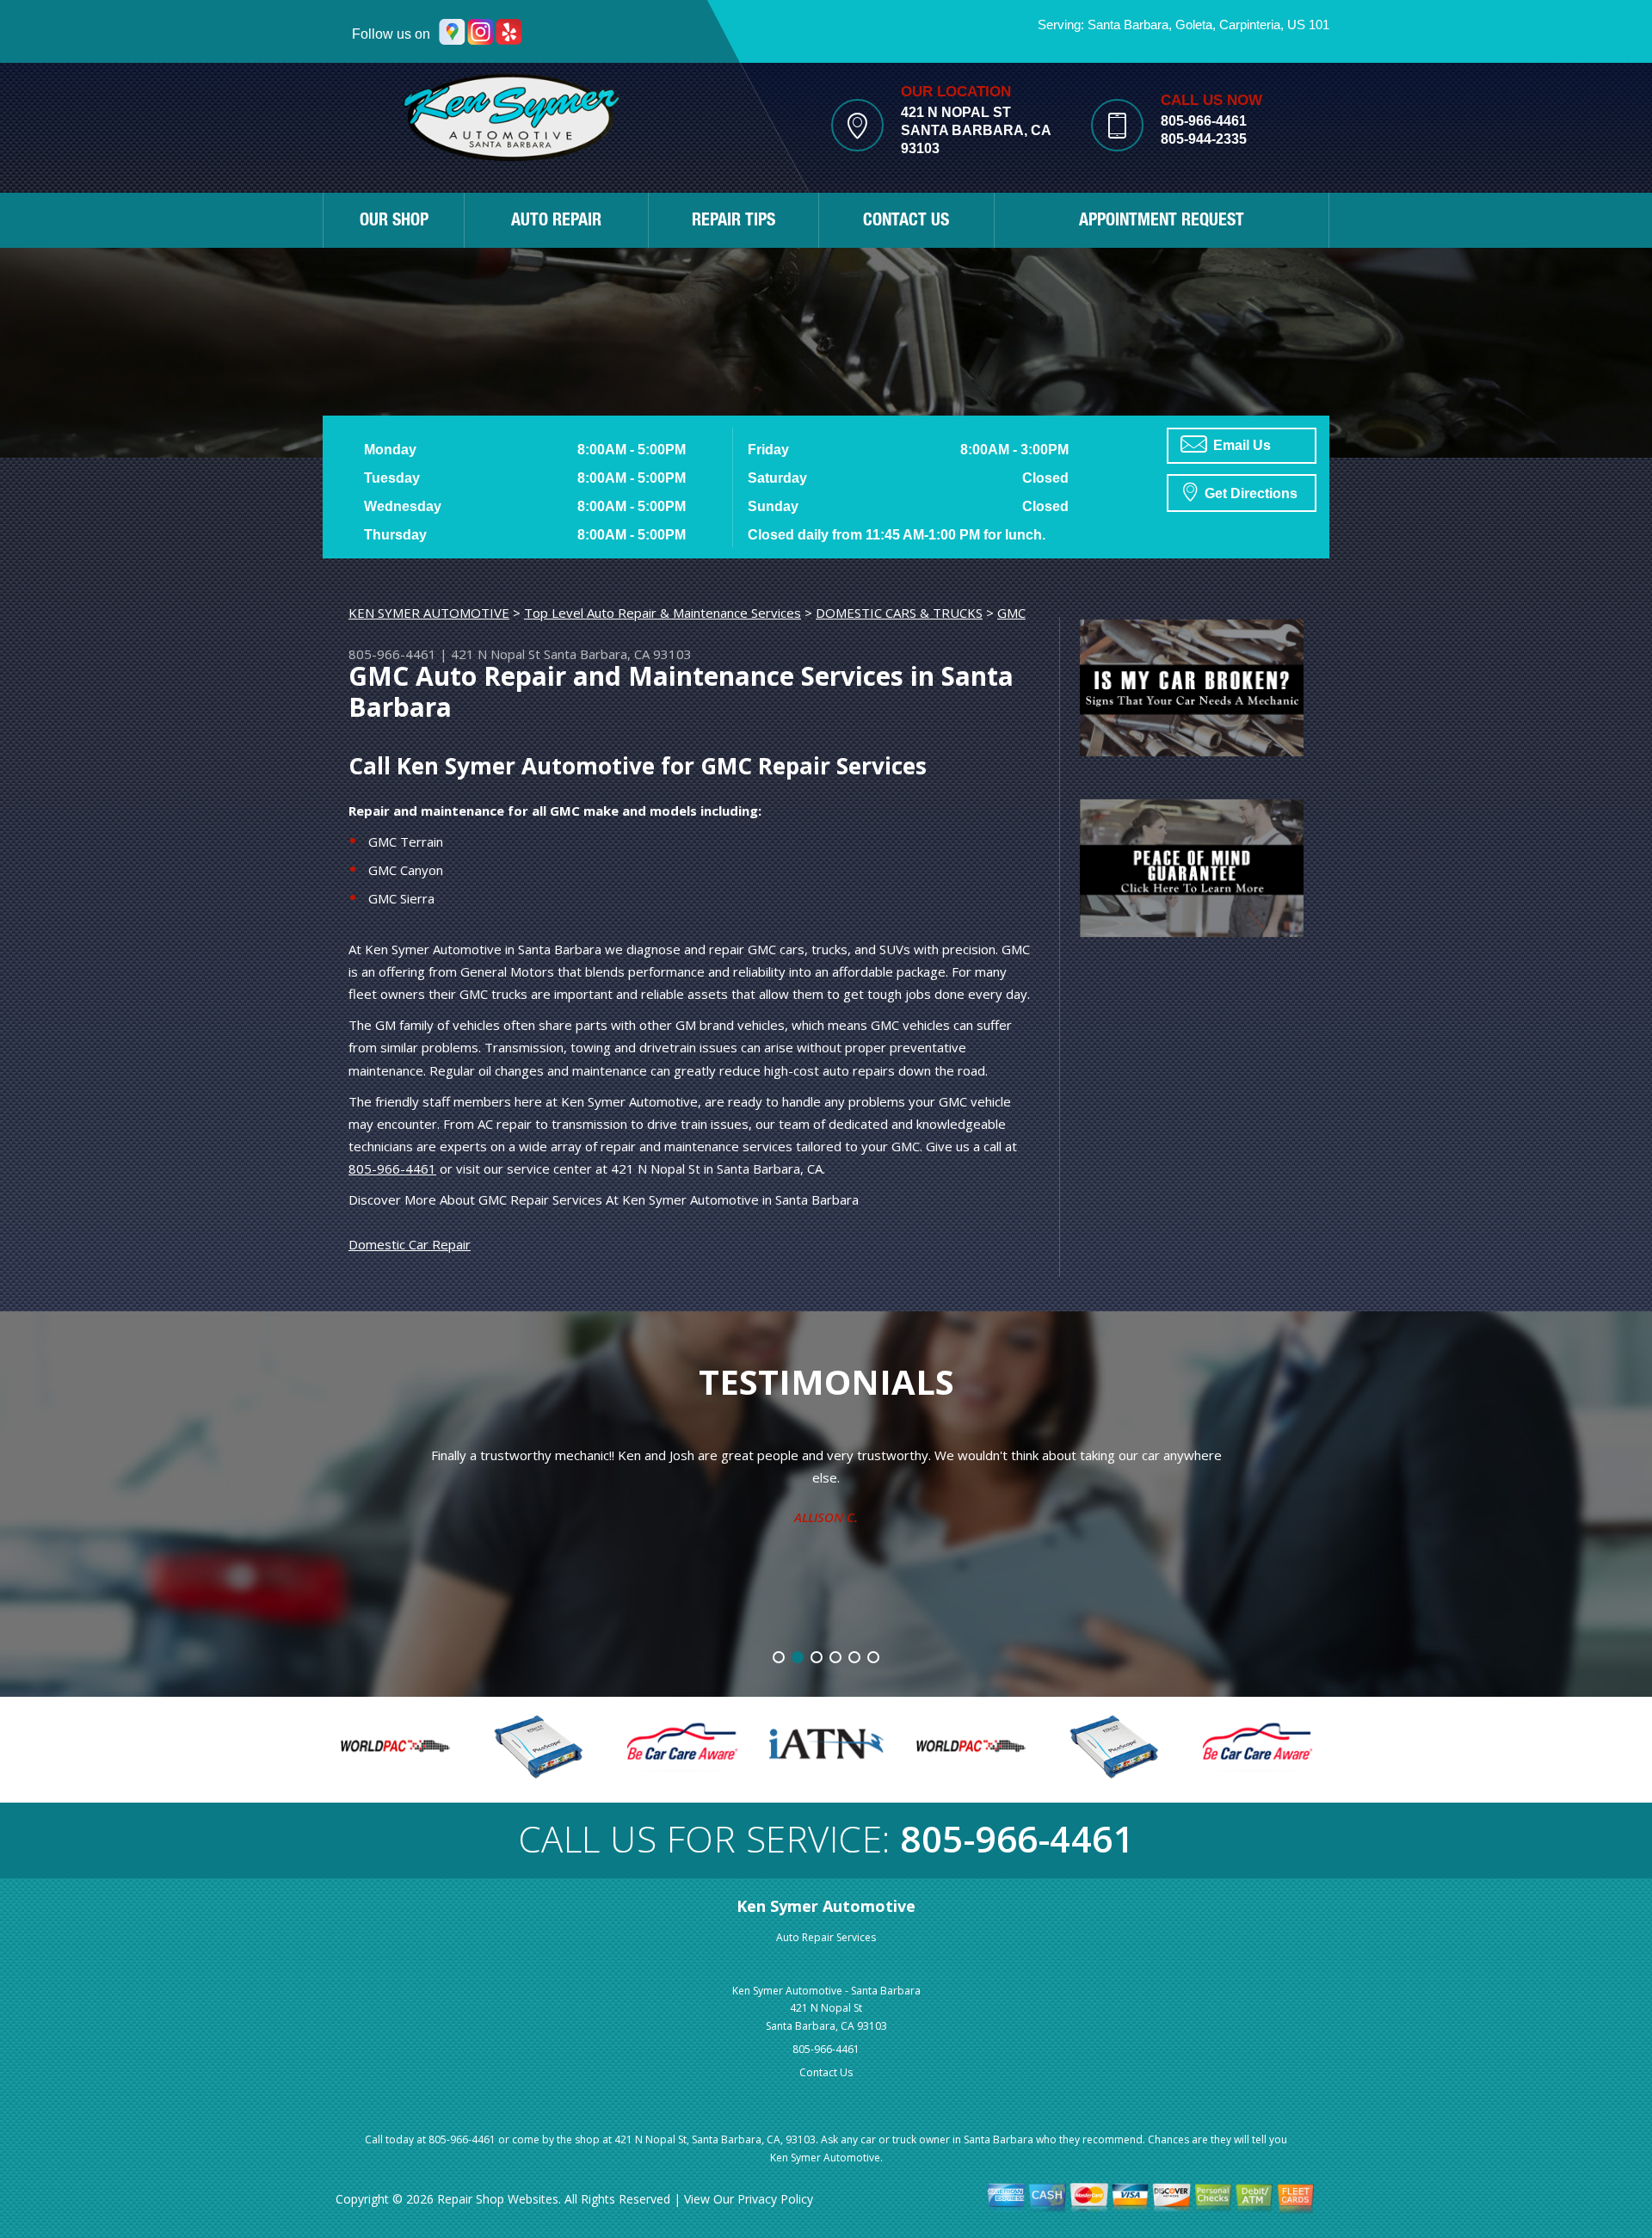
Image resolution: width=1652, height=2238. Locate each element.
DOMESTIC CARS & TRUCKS (899, 613)
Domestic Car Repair (410, 1244)
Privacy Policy (775, 2199)
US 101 (1308, 25)
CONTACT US (906, 222)
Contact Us (826, 2072)
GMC (1011, 613)
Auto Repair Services (826, 1937)
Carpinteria (1250, 25)
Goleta (1194, 25)
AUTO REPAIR (556, 222)
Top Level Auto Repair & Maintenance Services (663, 613)
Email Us (1240, 445)
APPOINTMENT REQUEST (1162, 222)
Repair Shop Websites (498, 2199)
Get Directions (1249, 493)
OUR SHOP (394, 222)
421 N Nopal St (496, 654)
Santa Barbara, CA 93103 (618, 654)
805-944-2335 (1204, 139)
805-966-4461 (1204, 121)
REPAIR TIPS (734, 222)
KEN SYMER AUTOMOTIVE (429, 613)
